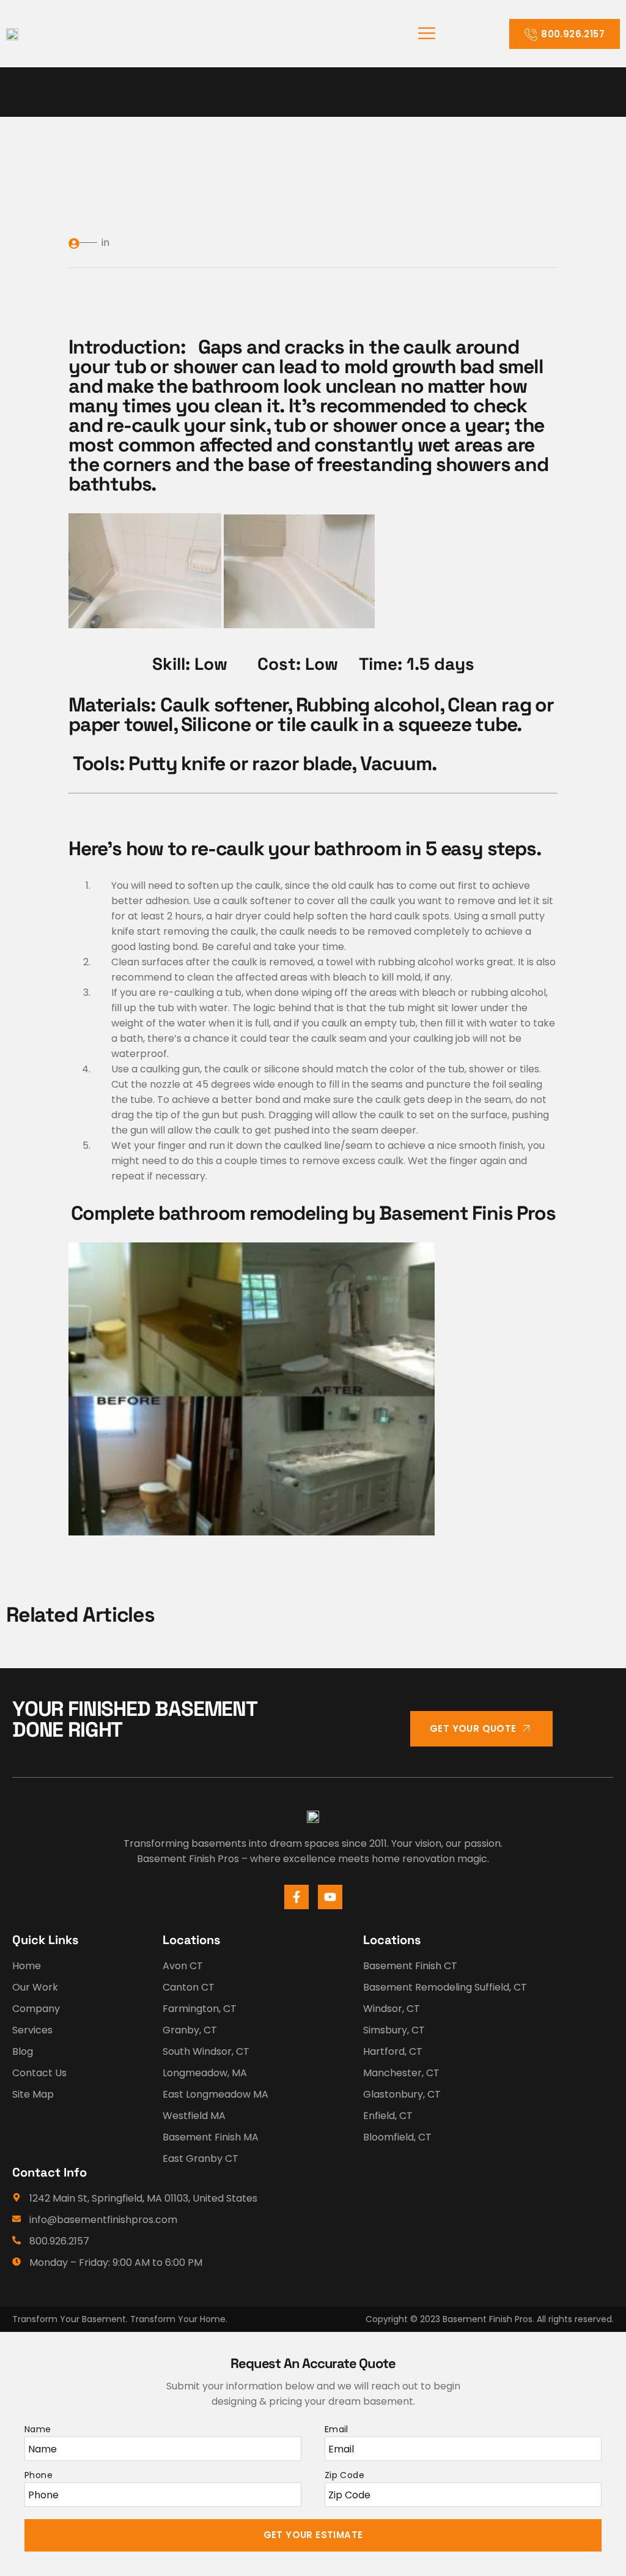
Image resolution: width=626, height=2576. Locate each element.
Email (337, 2429)
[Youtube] (330, 1897)
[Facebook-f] (296, 1897)
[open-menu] (427, 34)
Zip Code (344, 2475)
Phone (39, 2475)
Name (38, 2429)
